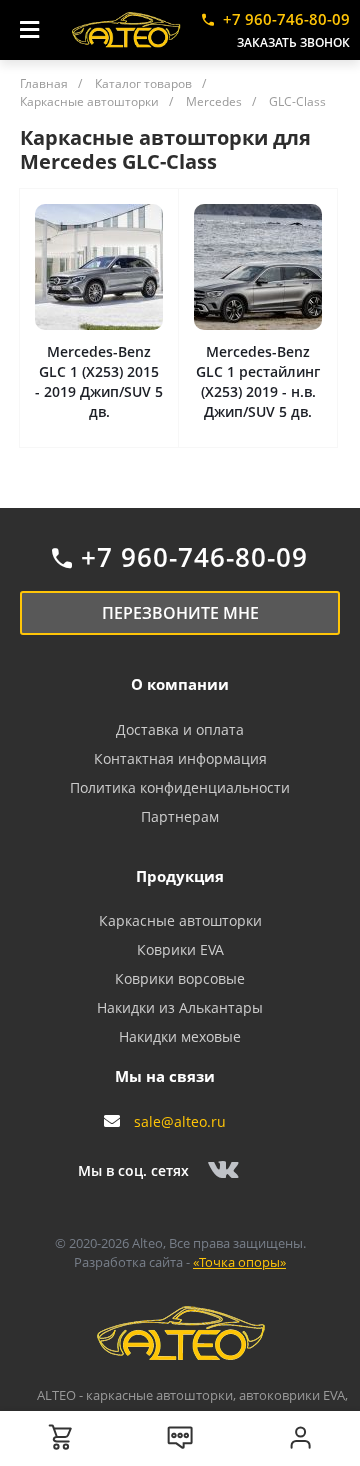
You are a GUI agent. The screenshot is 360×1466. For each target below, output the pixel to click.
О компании (180, 684)
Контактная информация (180, 758)
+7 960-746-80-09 (286, 19)
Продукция (180, 876)
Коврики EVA (180, 949)
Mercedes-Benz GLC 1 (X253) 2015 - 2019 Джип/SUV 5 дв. (99, 381)
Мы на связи (165, 1076)
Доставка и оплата (180, 729)
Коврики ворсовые (180, 978)
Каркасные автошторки (180, 920)
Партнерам (180, 816)
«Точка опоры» (239, 1262)
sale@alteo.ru (180, 1121)
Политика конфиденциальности (180, 787)
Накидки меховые (180, 1036)
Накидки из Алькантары (180, 1007)
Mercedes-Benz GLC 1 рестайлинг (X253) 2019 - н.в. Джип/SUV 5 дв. (258, 381)
